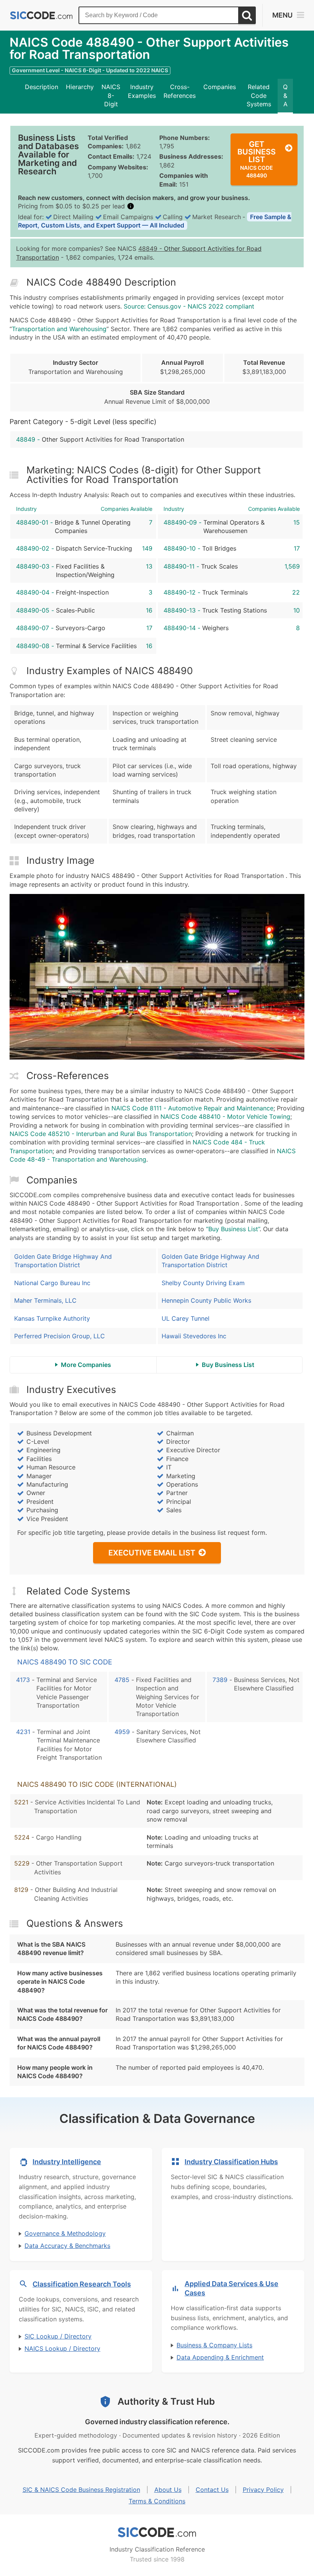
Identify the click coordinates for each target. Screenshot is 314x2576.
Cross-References (180, 91)
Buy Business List (228, 1365)
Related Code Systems (259, 95)
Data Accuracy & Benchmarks (67, 2246)
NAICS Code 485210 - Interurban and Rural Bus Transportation (101, 1134)
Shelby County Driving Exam (203, 1283)
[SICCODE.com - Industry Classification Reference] (157, 2532)
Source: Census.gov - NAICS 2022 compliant (189, 306)
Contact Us (212, 2490)
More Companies (86, 1365)
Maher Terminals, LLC (45, 1300)
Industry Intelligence (67, 2162)
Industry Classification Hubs (231, 2162)
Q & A (285, 95)
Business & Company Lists (214, 2345)
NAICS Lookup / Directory (62, 2348)
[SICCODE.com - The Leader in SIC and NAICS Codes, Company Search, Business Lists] (41, 15)
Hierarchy (80, 87)
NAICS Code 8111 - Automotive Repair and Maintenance (192, 1108)
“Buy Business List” (233, 1229)
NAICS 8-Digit (111, 95)
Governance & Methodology (65, 2233)
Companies (220, 87)
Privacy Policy (263, 2490)
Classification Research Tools (82, 2284)
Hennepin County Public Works (206, 1300)
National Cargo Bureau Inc (52, 1283)
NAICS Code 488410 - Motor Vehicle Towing (225, 1117)
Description (42, 87)
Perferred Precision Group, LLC (60, 1336)
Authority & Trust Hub (166, 2401)
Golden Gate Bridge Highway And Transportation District (63, 1261)
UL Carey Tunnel (186, 1318)
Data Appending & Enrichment (220, 2357)
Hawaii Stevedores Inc (194, 1336)
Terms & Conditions (157, 2501)
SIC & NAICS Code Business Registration (81, 2490)
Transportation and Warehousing (59, 329)
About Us (168, 2490)
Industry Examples (142, 91)
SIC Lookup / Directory (58, 2336)
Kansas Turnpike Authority (52, 1318)
